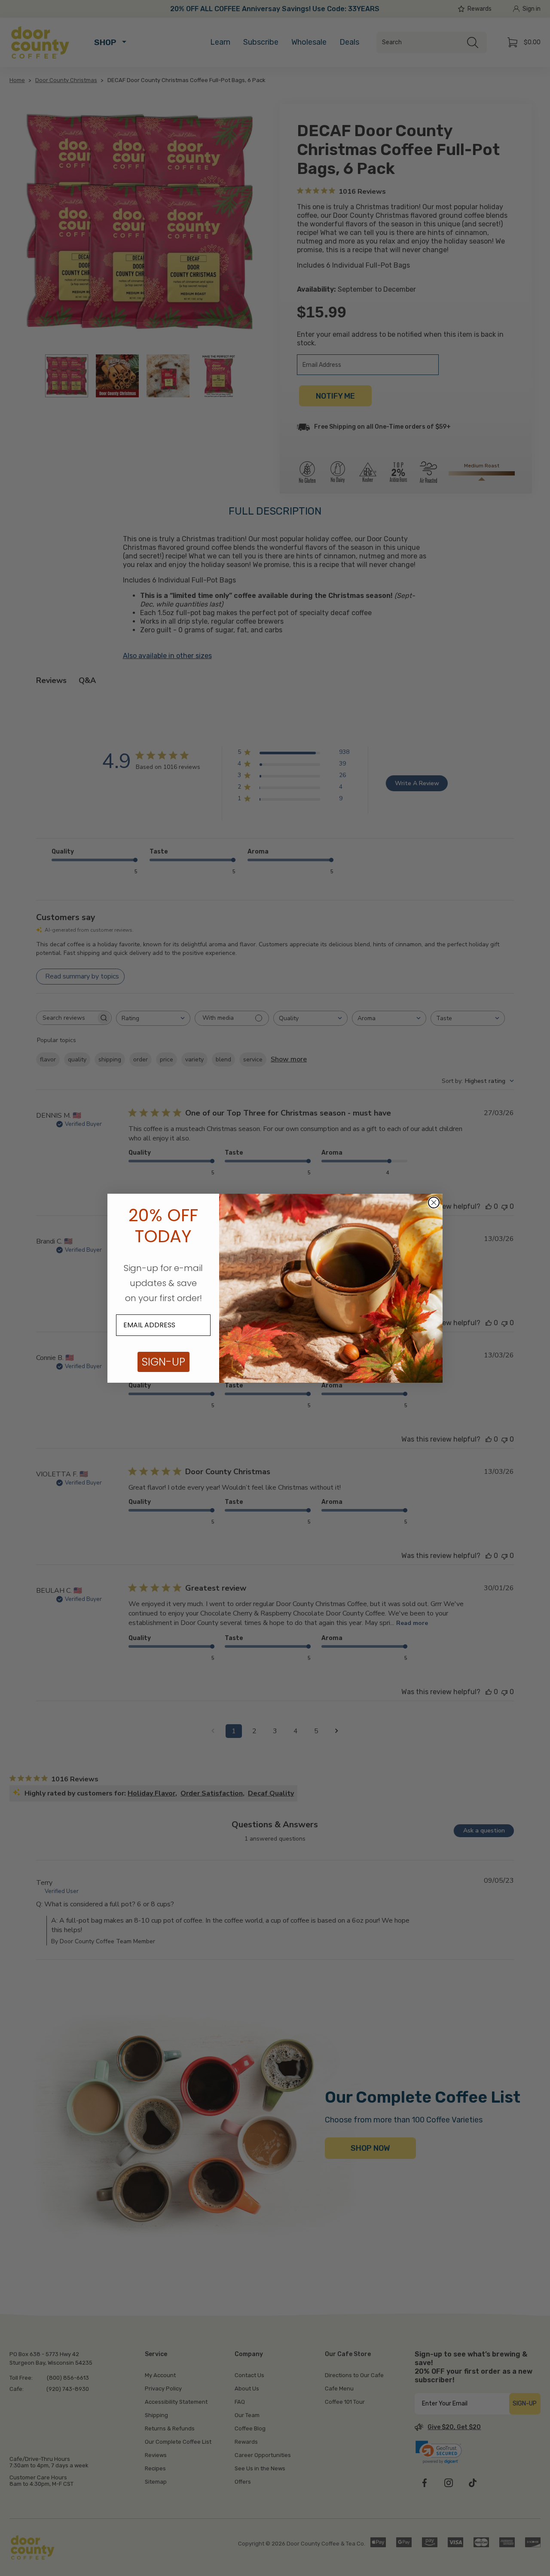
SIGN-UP (163, 1362)
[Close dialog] (434, 1203)
